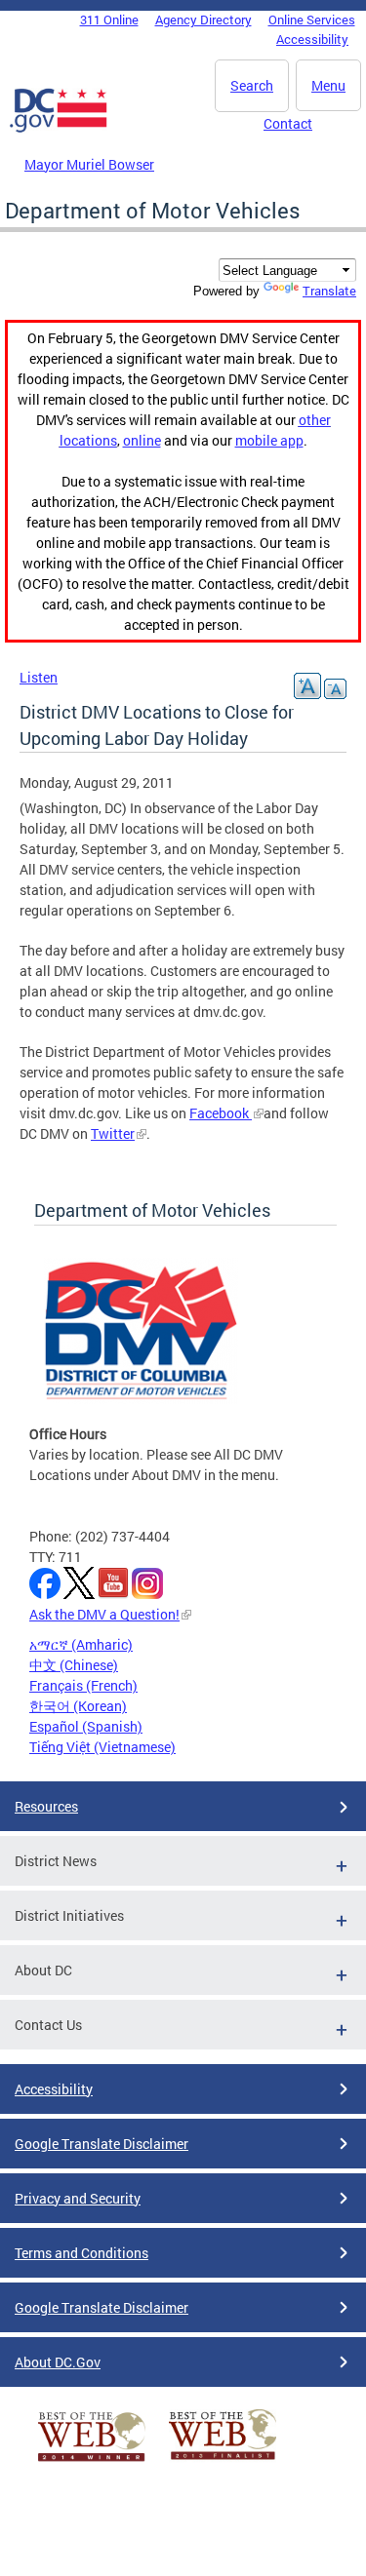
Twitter (113, 1133)
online (142, 440)
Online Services (312, 20)
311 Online (109, 20)
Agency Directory (203, 20)
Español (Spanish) (86, 1726)
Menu (328, 85)
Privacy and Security (78, 2198)
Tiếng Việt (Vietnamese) (102, 1747)
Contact (288, 123)
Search (252, 85)
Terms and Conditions (81, 2253)
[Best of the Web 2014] (92, 2461)
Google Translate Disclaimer (102, 2144)
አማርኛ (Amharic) (81, 1644)
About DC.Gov (58, 2362)
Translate (329, 291)
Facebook (221, 1113)
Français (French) (83, 1685)
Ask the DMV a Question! (104, 1614)
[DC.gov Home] (59, 129)
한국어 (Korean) (78, 1706)
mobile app (269, 440)
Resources (46, 1806)
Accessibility (312, 39)
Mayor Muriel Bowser (89, 164)
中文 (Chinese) (74, 1665)
